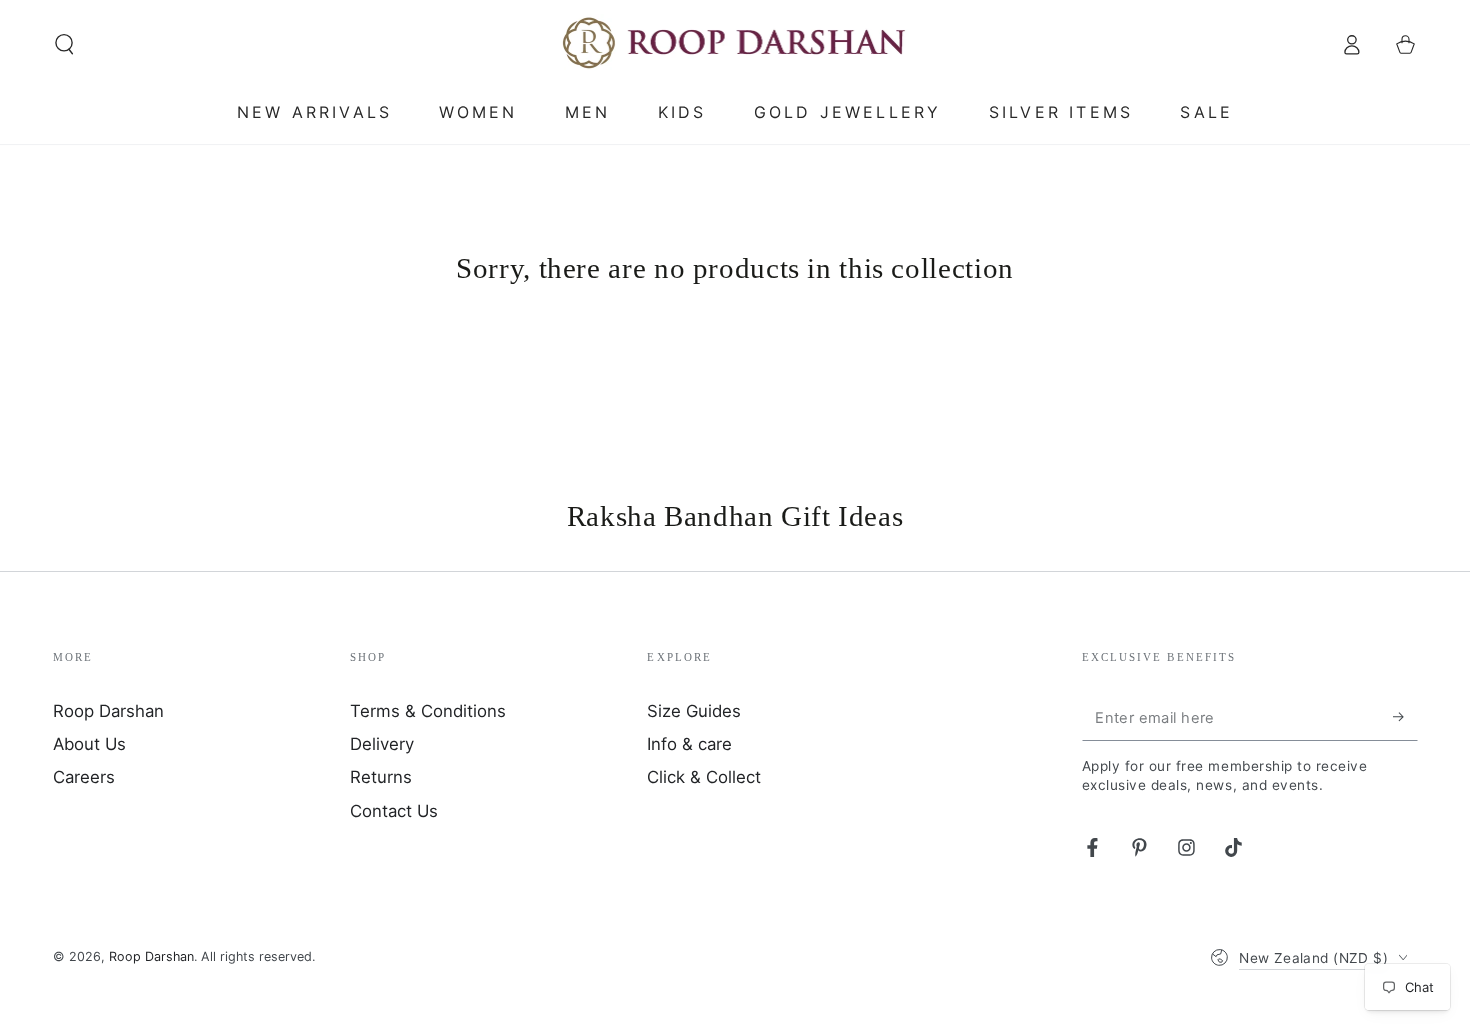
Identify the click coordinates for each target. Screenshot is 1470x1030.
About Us (89, 744)
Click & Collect (704, 777)
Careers (84, 777)
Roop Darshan (108, 711)
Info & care (689, 744)
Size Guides (694, 711)
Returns (381, 777)
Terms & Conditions (428, 711)
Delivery (382, 744)
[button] (64, 44)
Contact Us (394, 811)
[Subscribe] (1405, 717)
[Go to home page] (735, 44)
